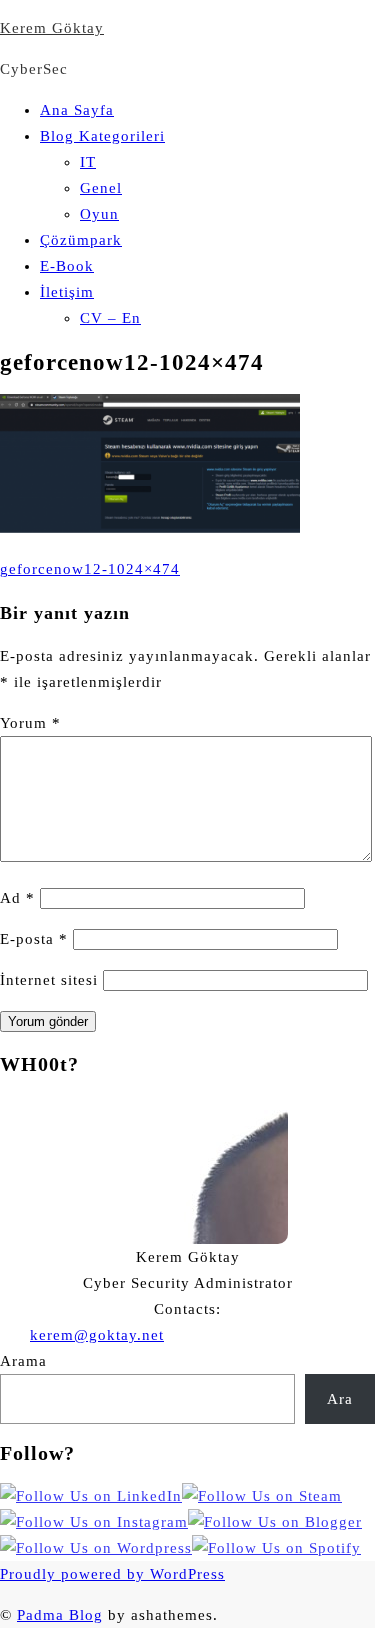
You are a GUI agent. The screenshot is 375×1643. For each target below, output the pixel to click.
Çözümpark (81, 240)
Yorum (30, 723)
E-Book (67, 266)
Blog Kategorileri (102, 136)
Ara (340, 1399)
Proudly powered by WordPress (112, 1574)
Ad (17, 898)
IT (88, 162)
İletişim (67, 292)
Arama (23, 1361)
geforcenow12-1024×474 (90, 569)
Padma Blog (60, 1615)
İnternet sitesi (49, 980)
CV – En (110, 318)
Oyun (99, 214)
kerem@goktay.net (97, 1335)
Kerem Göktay (52, 28)
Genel (101, 188)
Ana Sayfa (77, 110)
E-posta (34, 939)
